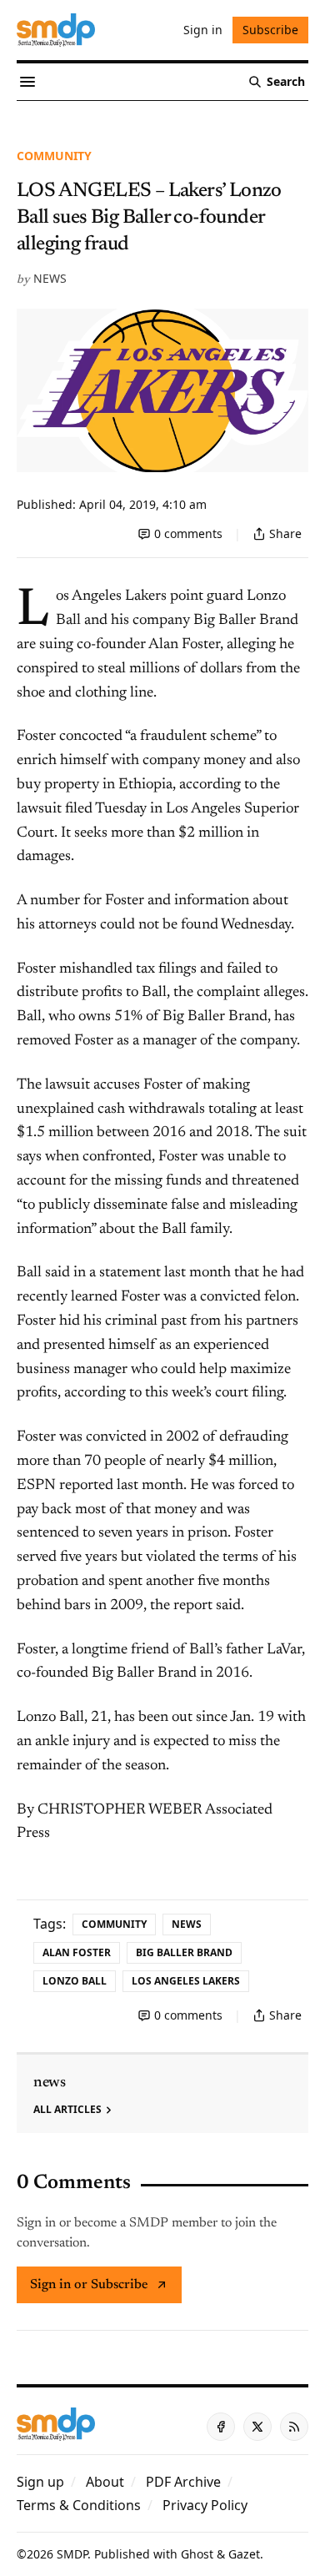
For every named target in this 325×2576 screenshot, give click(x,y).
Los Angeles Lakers (186, 1981)
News (187, 1924)
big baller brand (184, 1952)
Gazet (244, 2554)
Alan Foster (77, 1952)
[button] (40, 2482)
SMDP (72, 2554)
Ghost (197, 2554)
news (50, 278)
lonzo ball (75, 1981)
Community (54, 156)
